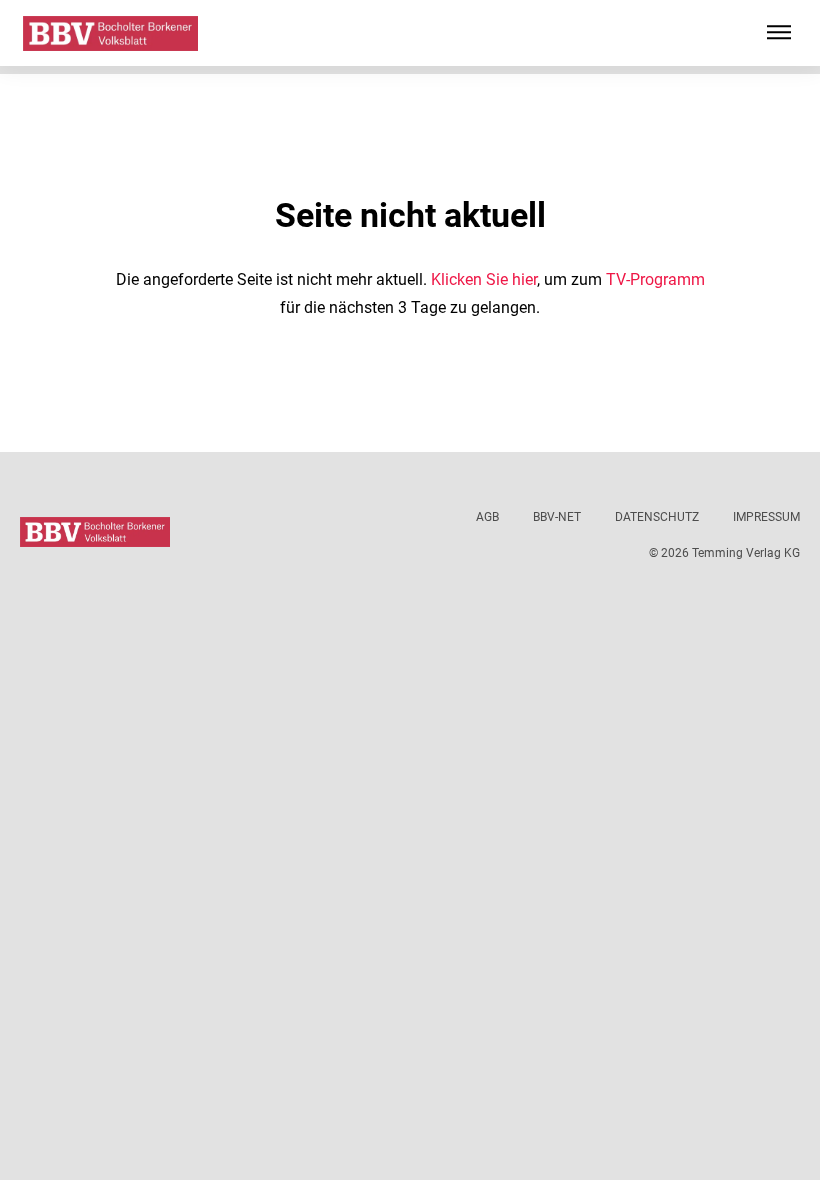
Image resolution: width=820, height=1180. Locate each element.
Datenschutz (657, 517)
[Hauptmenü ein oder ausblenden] (779, 33)
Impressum (766, 517)
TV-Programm (655, 279)
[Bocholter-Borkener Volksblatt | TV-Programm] (110, 33)
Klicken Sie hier (484, 279)
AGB (487, 517)
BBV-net (557, 517)
